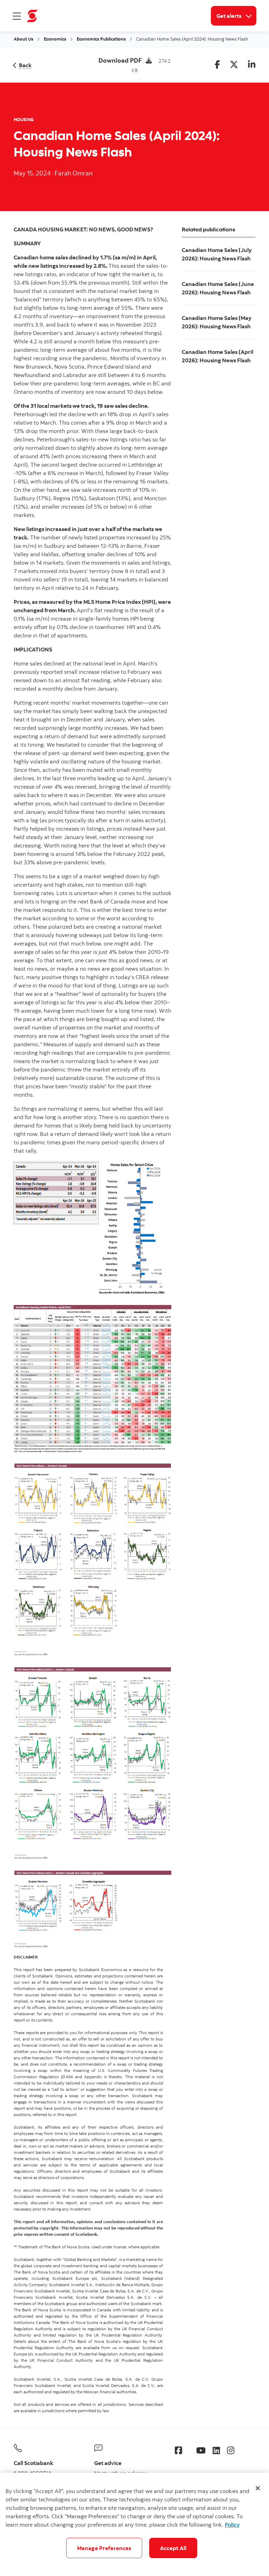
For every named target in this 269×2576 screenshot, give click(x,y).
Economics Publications (101, 39)
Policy (232, 2525)
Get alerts (236, 16)
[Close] (258, 2488)
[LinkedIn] (216, 2450)
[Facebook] (178, 2450)
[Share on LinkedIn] (252, 65)
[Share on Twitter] (234, 65)
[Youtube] (201, 2450)
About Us (23, 39)
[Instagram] (231, 2450)
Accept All (173, 2548)
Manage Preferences (104, 2548)
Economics (55, 39)
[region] (134, 2524)
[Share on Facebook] (217, 65)
